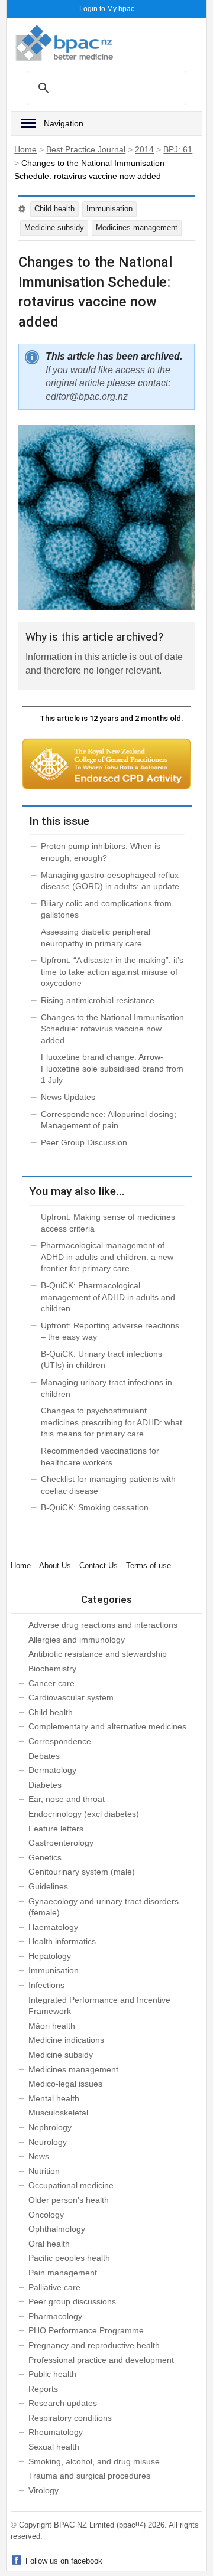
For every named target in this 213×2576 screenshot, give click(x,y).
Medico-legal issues (65, 2084)
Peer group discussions (72, 2301)
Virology (43, 2490)
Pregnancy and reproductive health (94, 2345)
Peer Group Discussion (84, 1142)
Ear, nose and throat (67, 1799)
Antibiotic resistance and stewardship (98, 1654)
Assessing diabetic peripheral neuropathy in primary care (96, 938)
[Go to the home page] (64, 43)
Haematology (53, 1927)
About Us (55, 1565)
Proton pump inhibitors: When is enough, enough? (101, 852)
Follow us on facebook (64, 2561)
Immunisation (109, 209)
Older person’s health (69, 2200)
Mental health (54, 2098)
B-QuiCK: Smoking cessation (95, 1507)
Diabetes (45, 1785)
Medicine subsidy (54, 228)
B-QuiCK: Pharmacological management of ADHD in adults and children (108, 1297)
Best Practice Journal (86, 149)
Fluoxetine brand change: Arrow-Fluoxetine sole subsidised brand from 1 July (112, 1068)
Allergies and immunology (77, 1640)
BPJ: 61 (178, 149)
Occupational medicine (71, 2185)
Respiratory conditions (70, 2418)
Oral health (49, 2244)
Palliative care (54, 2287)
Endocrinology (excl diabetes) (84, 1814)
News (39, 2156)
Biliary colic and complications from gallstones (106, 909)
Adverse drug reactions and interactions (103, 1625)
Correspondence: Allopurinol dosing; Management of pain (109, 1120)
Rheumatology (56, 2432)
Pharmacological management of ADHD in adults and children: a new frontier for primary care (107, 1257)
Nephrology (50, 2127)
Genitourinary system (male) (82, 1872)
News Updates (68, 1097)
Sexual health (54, 2447)
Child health (54, 209)
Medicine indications (66, 2040)
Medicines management (137, 228)
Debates (44, 1756)
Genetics (45, 1857)
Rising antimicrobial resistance (98, 1000)
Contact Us (99, 1565)
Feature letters (56, 1829)
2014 (144, 149)
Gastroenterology (61, 1843)
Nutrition (44, 2171)
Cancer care (51, 1683)
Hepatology (50, 1956)
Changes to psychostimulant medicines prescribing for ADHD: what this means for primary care (112, 1422)
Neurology (48, 2142)
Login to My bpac (107, 9)
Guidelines (48, 1886)
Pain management (63, 2273)
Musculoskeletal (58, 2113)
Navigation (64, 123)
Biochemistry (52, 1669)
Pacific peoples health (69, 2258)
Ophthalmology (57, 2229)
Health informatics (62, 1941)
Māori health (52, 2026)
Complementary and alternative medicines (107, 1726)
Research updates (63, 2403)
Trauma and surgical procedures (89, 2476)
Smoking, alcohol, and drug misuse (94, 2461)
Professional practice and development (101, 2360)
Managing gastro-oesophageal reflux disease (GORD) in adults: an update (110, 881)
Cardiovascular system (71, 1697)
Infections (46, 1985)
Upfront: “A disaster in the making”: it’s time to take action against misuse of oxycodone (112, 972)
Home (25, 149)
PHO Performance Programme (86, 2330)
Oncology (46, 2215)
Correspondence (60, 1741)
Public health (52, 2374)
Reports (43, 2389)
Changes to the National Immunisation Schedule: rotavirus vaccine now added (112, 1029)
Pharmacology (55, 2316)
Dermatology (52, 1770)
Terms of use (149, 1565)
